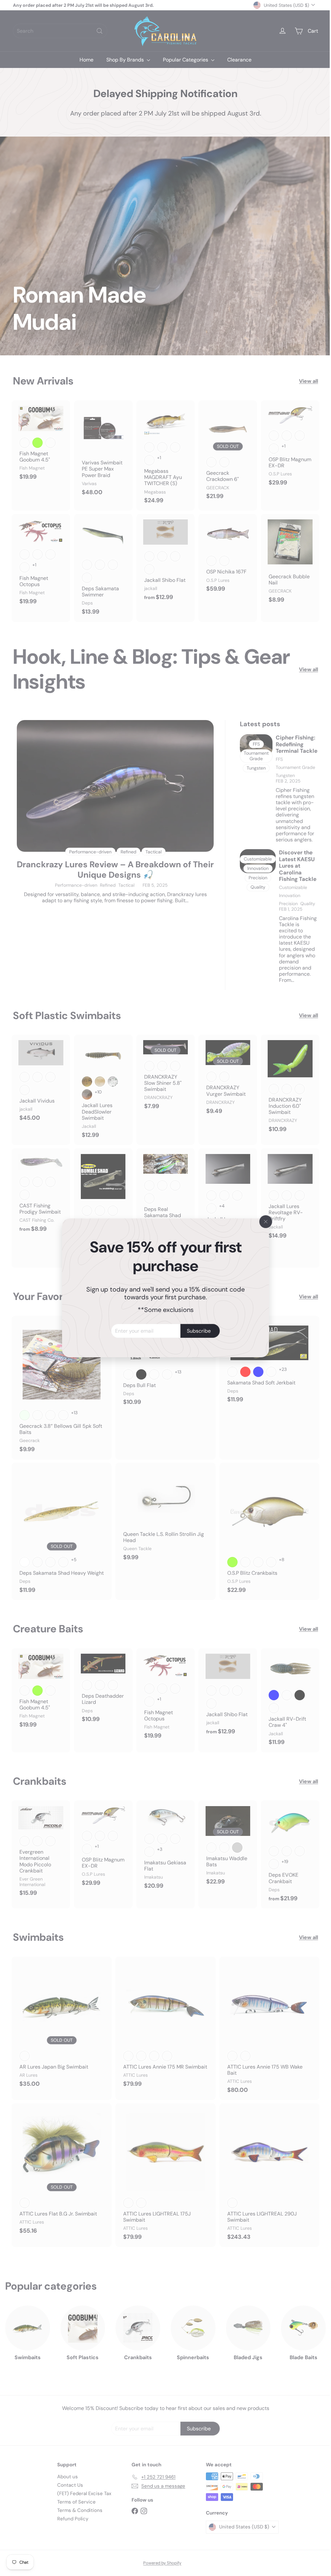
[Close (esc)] (263, 1222)
